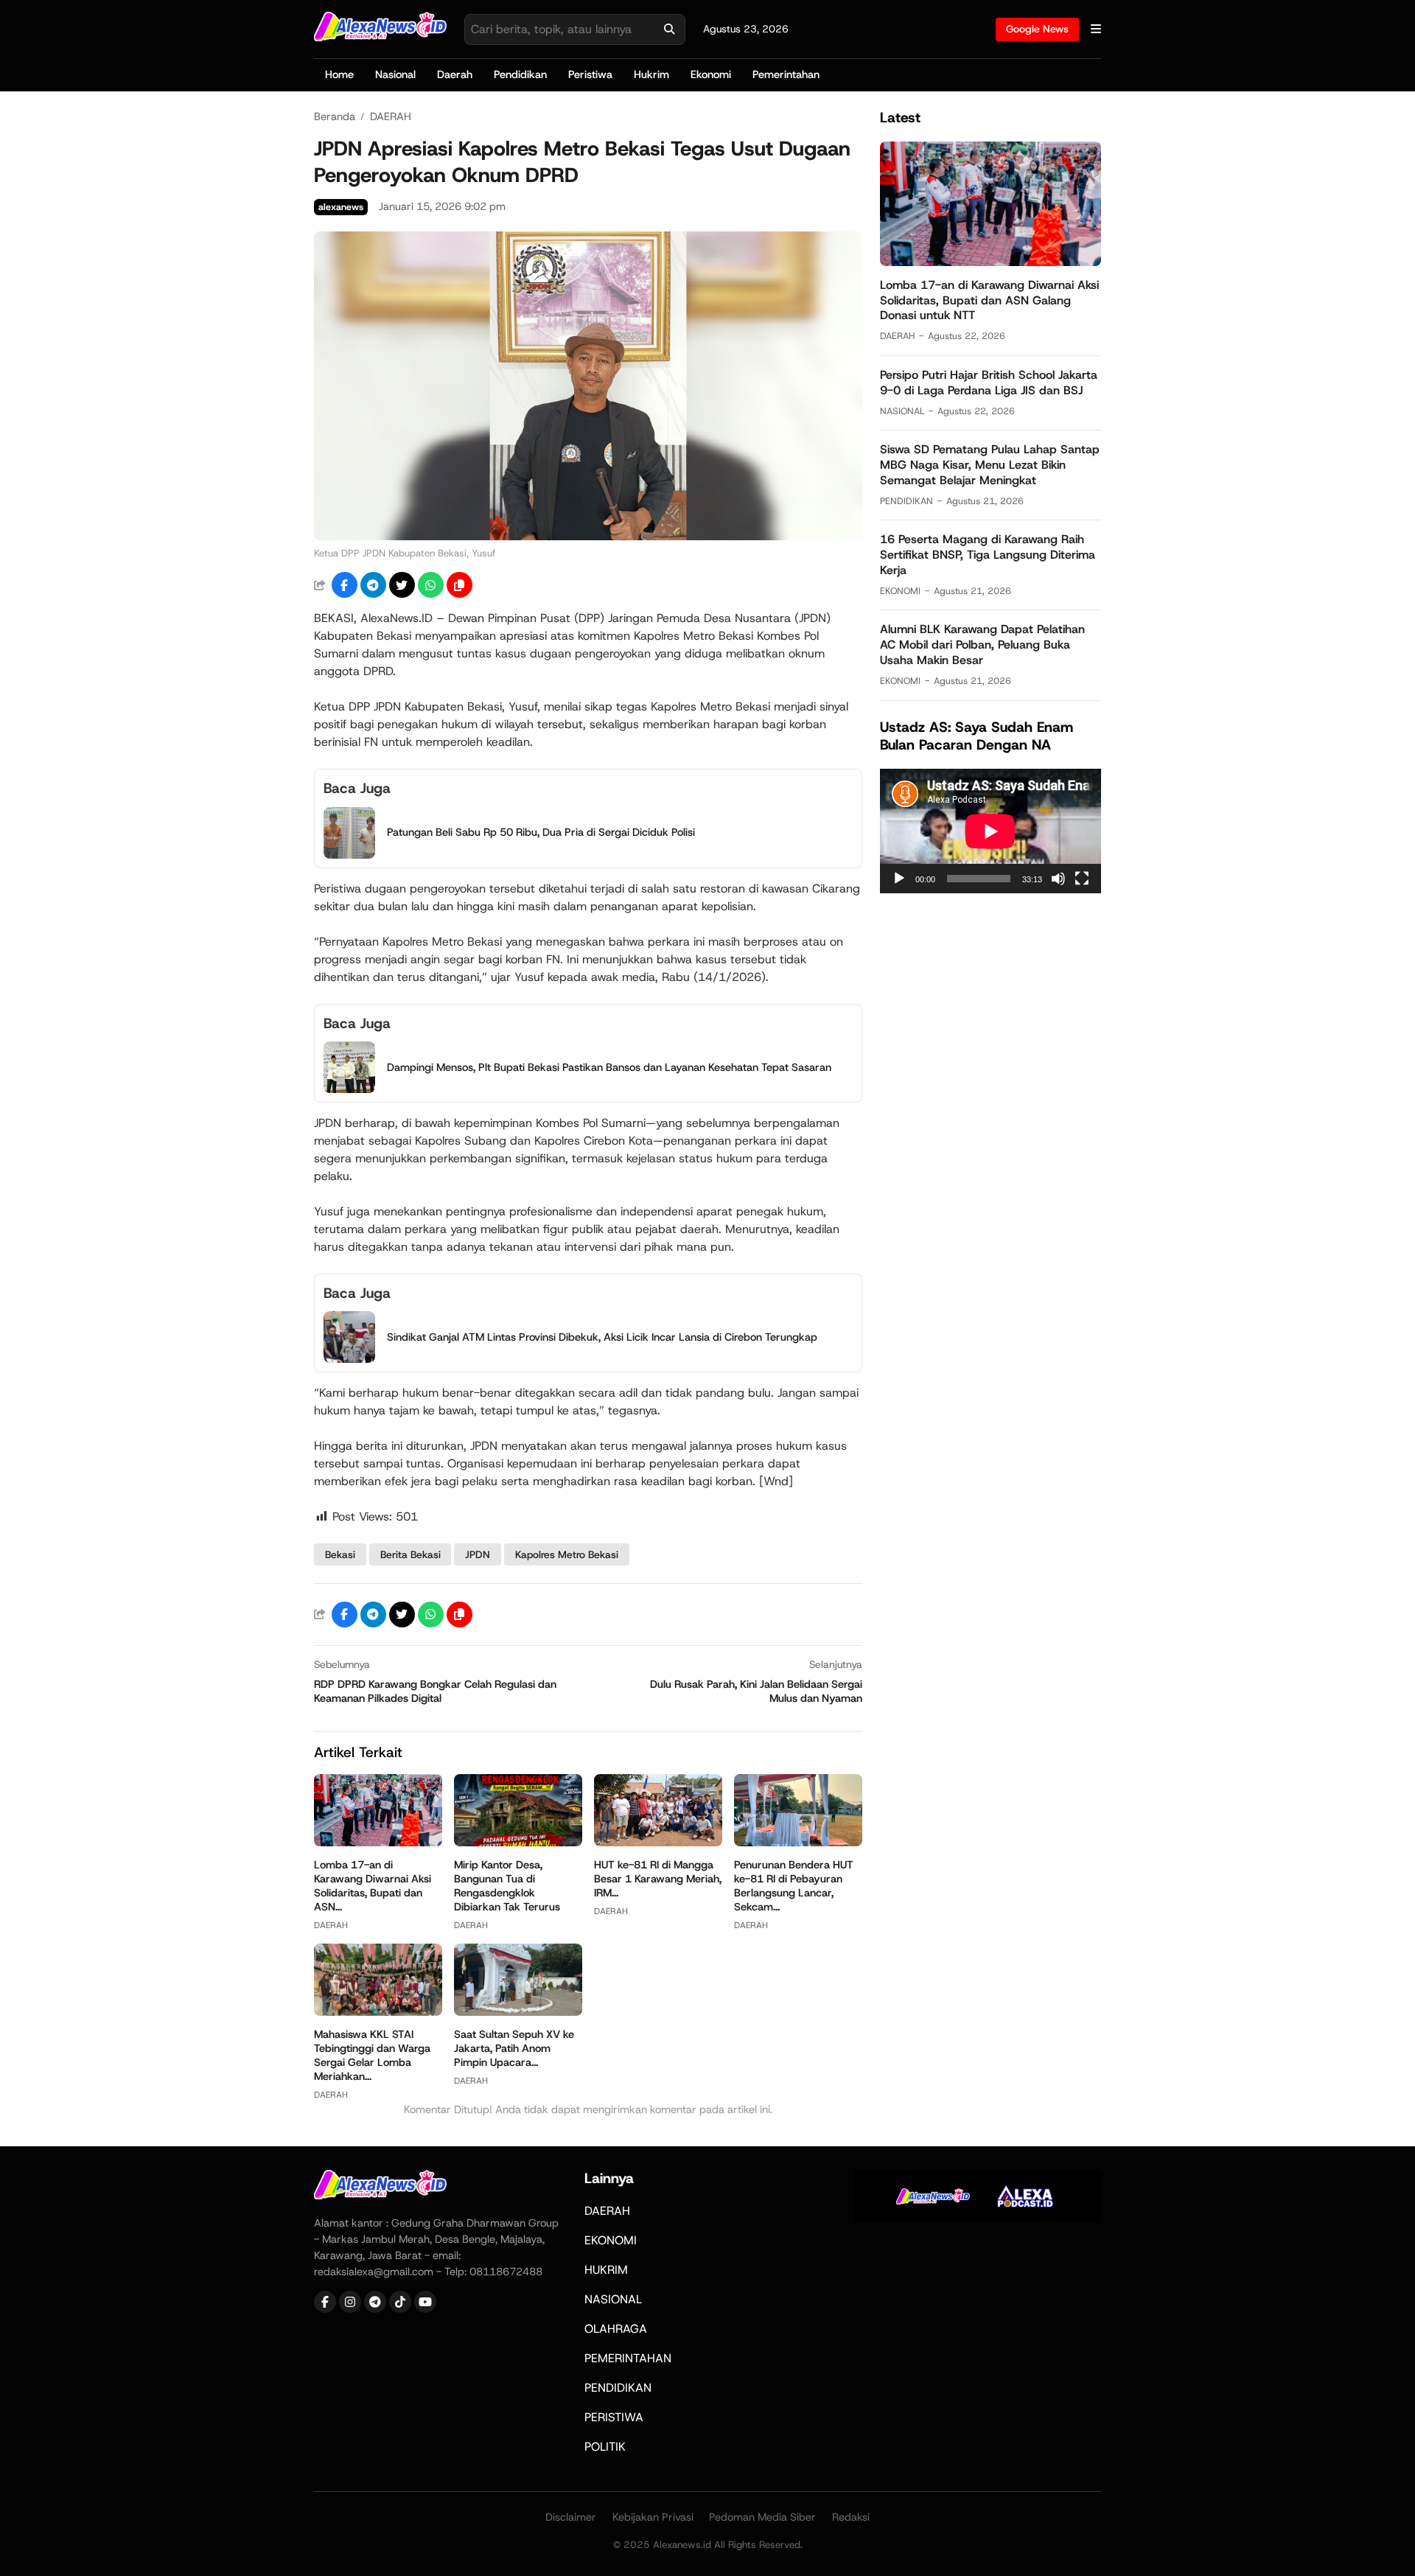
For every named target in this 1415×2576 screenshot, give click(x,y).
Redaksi (851, 2517)
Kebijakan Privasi (653, 2517)
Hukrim (651, 74)
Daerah (455, 74)
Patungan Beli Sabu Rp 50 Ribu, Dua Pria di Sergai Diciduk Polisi (541, 832)
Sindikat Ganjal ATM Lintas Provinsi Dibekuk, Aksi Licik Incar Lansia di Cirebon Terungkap (602, 1337)
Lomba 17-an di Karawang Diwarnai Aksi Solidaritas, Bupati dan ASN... (373, 1886)
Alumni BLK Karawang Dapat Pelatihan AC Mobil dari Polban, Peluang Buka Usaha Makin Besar (982, 645)
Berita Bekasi (410, 1554)
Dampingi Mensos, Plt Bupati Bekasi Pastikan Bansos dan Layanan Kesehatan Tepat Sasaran (609, 1067)
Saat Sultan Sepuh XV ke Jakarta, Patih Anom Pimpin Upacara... (514, 2048)
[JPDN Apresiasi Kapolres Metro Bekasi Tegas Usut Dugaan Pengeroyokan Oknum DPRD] (588, 536)
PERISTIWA (614, 2417)
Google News (1037, 29)
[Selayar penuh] (1082, 879)
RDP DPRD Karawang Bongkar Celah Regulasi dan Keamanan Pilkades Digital (435, 1691)
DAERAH (331, 1925)
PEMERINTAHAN (628, 2358)
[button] (460, 585)
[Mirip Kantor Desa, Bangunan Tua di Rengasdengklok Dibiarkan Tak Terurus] (518, 1842)
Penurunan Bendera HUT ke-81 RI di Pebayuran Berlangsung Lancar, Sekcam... (794, 1886)
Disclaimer (571, 2517)
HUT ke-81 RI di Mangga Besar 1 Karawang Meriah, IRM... (658, 1879)
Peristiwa (590, 74)
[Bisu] (1058, 879)
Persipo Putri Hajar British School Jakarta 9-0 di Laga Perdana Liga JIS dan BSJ (989, 383)
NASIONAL (902, 410)
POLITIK (605, 2447)
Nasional (395, 74)
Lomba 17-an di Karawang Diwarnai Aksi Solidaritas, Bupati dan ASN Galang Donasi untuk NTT (989, 300)
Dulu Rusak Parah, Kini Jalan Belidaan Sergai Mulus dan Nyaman (756, 1691)
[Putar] (899, 879)
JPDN (478, 1554)
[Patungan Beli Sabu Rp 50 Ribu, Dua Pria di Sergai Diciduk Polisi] (349, 855)
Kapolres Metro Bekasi (567, 1554)
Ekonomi (711, 74)
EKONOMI (900, 591)
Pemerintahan (786, 74)
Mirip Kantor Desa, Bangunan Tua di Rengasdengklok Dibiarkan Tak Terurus (507, 1886)
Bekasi (340, 1554)
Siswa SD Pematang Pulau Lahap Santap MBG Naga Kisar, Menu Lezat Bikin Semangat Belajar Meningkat (990, 465)
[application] (990, 831)
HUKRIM (606, 2270)
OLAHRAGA (616, 2329)
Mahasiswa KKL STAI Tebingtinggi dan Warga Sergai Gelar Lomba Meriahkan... (372, 2055)
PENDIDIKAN (906, 500)
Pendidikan (520, 74)
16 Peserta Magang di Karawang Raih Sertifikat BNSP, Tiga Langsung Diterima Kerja (988, 555)
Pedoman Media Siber (762, 2517)
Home (339, 74)
